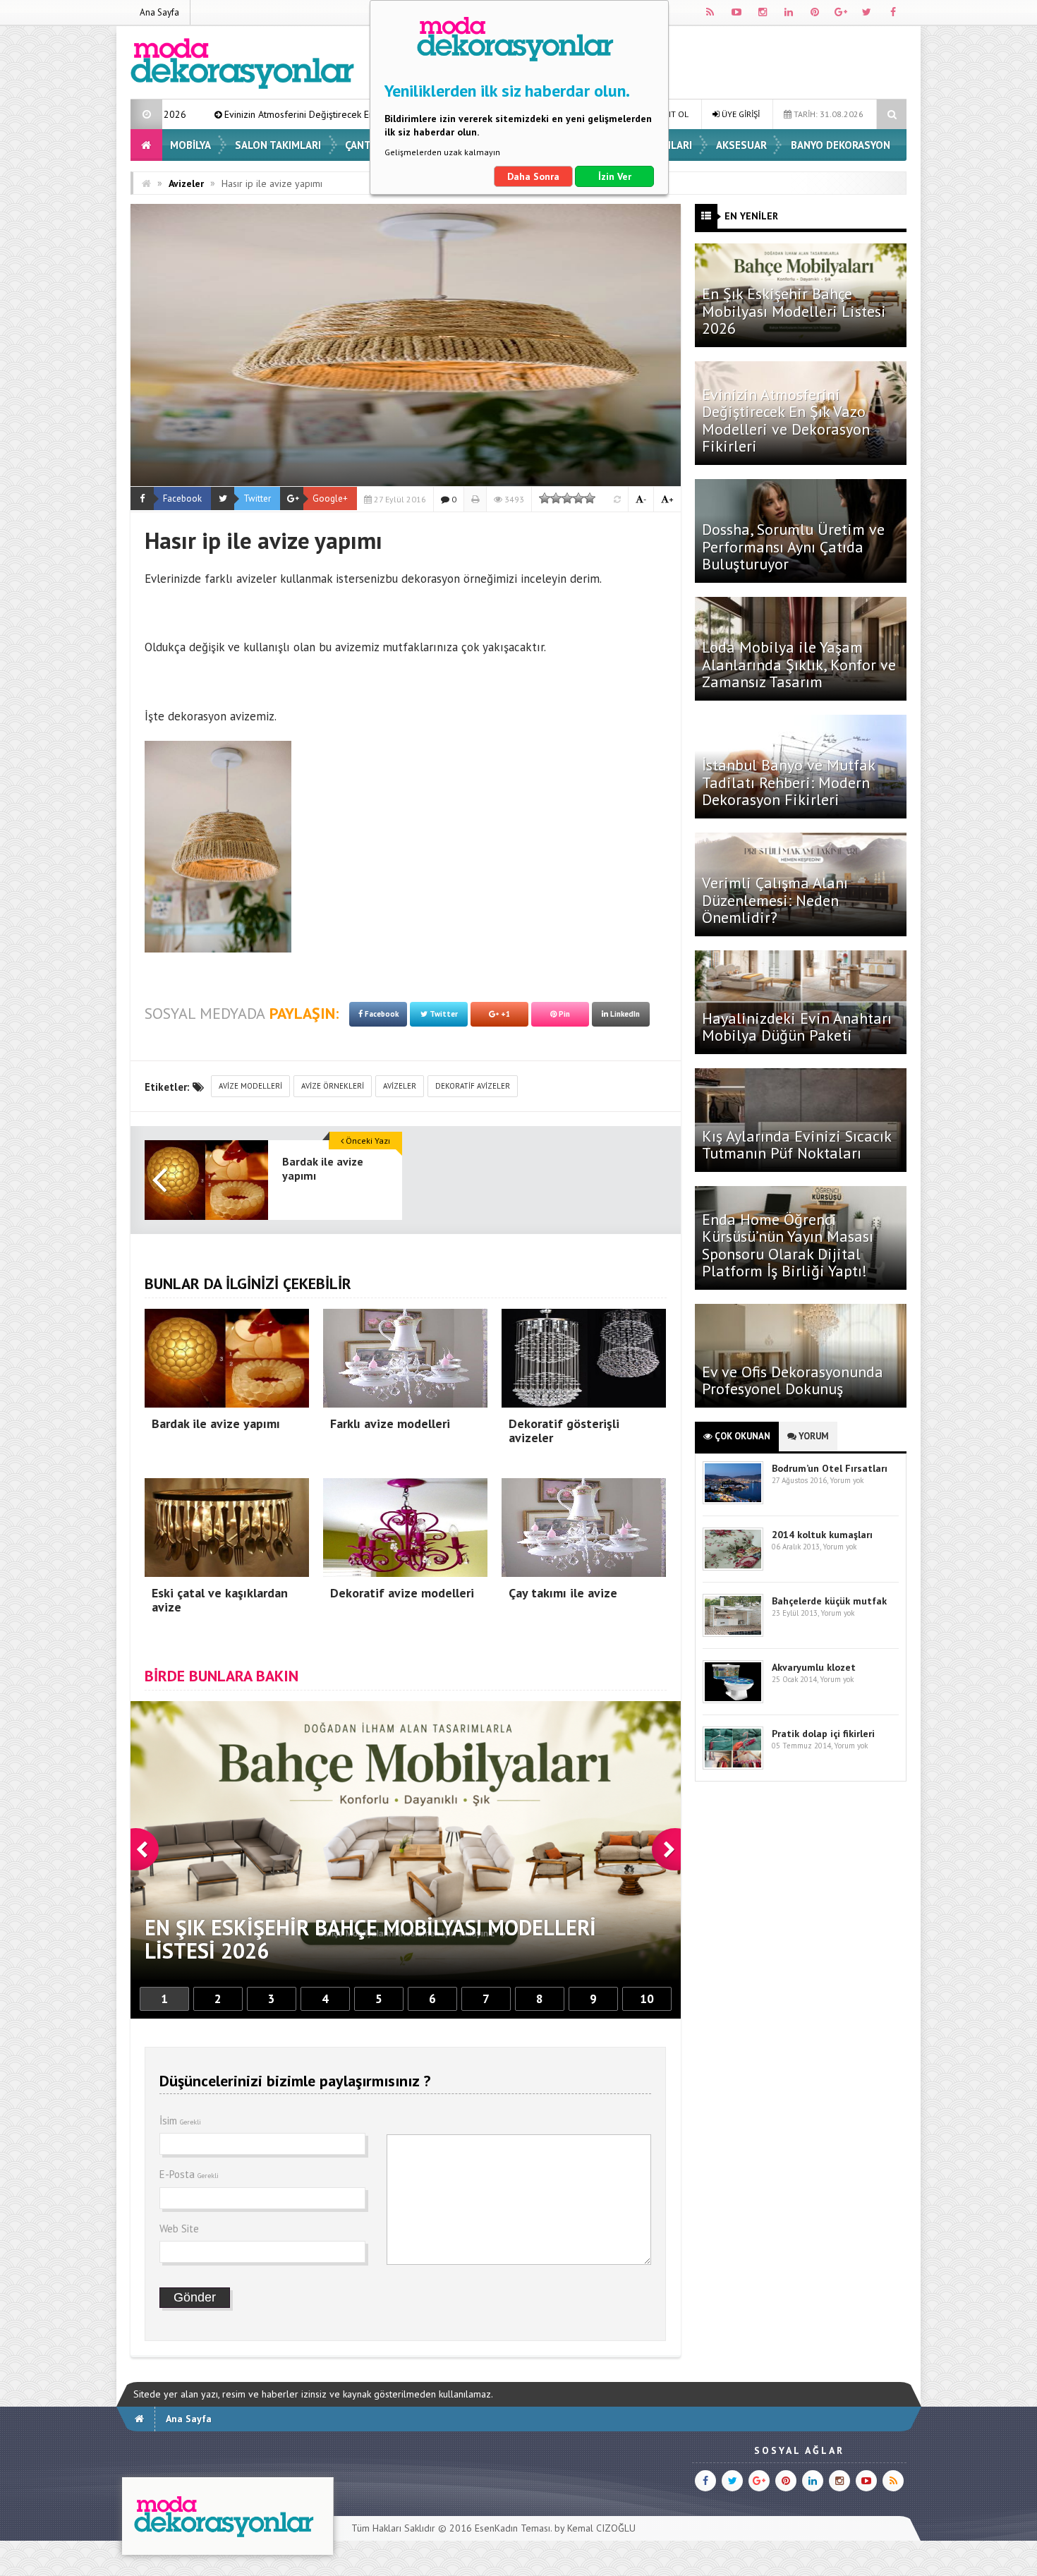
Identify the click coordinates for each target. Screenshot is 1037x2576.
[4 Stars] (578, 498)
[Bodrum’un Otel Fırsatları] (733, 1501)
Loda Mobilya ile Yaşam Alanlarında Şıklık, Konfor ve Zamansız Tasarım (799, 664)
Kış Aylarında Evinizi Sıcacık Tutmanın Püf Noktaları (796, 1144)
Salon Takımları (278, 145)
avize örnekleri (333, 1086)
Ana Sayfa (159, 12)
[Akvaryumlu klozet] (733, 1700)
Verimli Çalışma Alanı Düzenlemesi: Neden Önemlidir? (775, 900)
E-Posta (189, 2174)
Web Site (179, 2229)
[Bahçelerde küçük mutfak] (733, 1634)
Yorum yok (847, 1480)
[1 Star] (545, 498)
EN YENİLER (751, 216)
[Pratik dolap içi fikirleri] (733, 1766)
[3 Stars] (567, 498)
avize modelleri (250, 1086)
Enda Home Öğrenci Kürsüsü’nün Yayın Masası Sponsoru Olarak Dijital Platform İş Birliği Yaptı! (788, 1245)
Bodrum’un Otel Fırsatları (830, 1468)
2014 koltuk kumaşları (822, 1535)
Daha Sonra (533, 176)
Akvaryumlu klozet (814, 1667)
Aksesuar (741, 145)
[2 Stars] (556, 498)
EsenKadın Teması (513, 2528)
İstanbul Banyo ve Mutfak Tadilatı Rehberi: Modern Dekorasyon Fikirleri (788, 782)
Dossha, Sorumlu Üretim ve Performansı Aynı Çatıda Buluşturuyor (793, 546)
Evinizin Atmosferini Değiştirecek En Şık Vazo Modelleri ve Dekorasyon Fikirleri (198, 114)
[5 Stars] (590, 498)
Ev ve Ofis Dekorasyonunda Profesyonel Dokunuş (793, 1380)
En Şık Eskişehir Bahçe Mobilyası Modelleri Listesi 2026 (794, 310)
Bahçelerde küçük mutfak (829, 1601)
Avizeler (186, 183)
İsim (180, 2121)
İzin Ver (615, 176)
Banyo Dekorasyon (841, 145)
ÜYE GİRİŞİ (740, 114)
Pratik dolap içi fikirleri (823, 1734)
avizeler (400, 1086)
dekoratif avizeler (473, 1086)
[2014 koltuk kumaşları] (733, 1567)
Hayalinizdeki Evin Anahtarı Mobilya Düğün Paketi (797, 1027)
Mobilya (190, 145)
